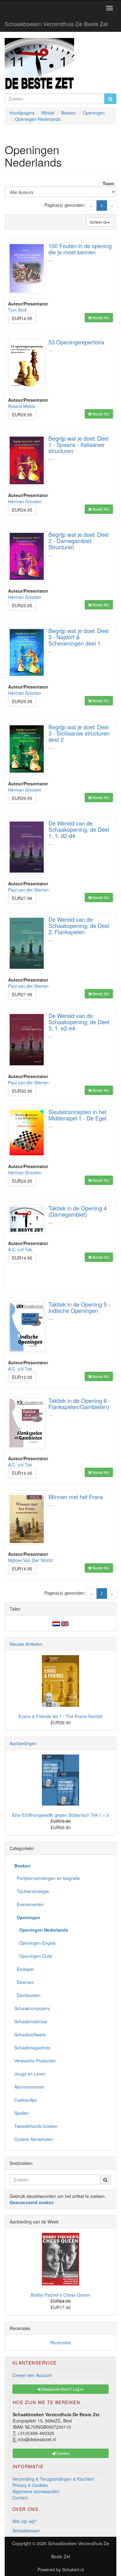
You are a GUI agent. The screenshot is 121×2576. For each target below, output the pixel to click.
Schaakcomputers (32, 2008)
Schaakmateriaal (31, 2021)
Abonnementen (29, 2087)
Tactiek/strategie (32, 1891)
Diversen (24, 1982)
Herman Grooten (25, 501)
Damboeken (27, 1995)
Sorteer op (99, 222)
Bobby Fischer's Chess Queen (60, 2295)
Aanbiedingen (23, 1743)
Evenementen (29, 1904)
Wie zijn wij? (24, 2521)
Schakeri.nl (73, 2569)
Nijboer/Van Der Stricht (30, 1560)
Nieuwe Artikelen (26, 1644)
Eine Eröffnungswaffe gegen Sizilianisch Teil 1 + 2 (60, 1815)
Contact (20, 2498)
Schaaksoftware (30, 2034)
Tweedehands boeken (36, 2126)
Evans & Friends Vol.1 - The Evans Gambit (60, 1716)
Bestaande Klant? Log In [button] (62, 2389)
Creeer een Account (32, 2375)
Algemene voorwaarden (36, 2491)
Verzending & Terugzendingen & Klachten (53, 2479)
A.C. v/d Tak (20, 1249)
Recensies (60, 2342)
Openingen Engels (35, 1943)
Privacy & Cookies (30, 2485)
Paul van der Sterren (28, 890)
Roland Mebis (22, 406)
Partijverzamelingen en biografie (47, 1878)
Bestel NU (101, 317)
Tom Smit (17, 310)
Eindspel (24, 1969)
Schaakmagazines (32, 2048)
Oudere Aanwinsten (34, 2139)
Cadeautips (25, 2100)
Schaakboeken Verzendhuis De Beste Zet (56, 24)
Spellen (22, 2113)
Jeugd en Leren (30, 2074)
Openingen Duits (33, 1956)
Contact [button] (63, 2453)
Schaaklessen (26, 2531)
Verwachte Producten (35, 2061)
